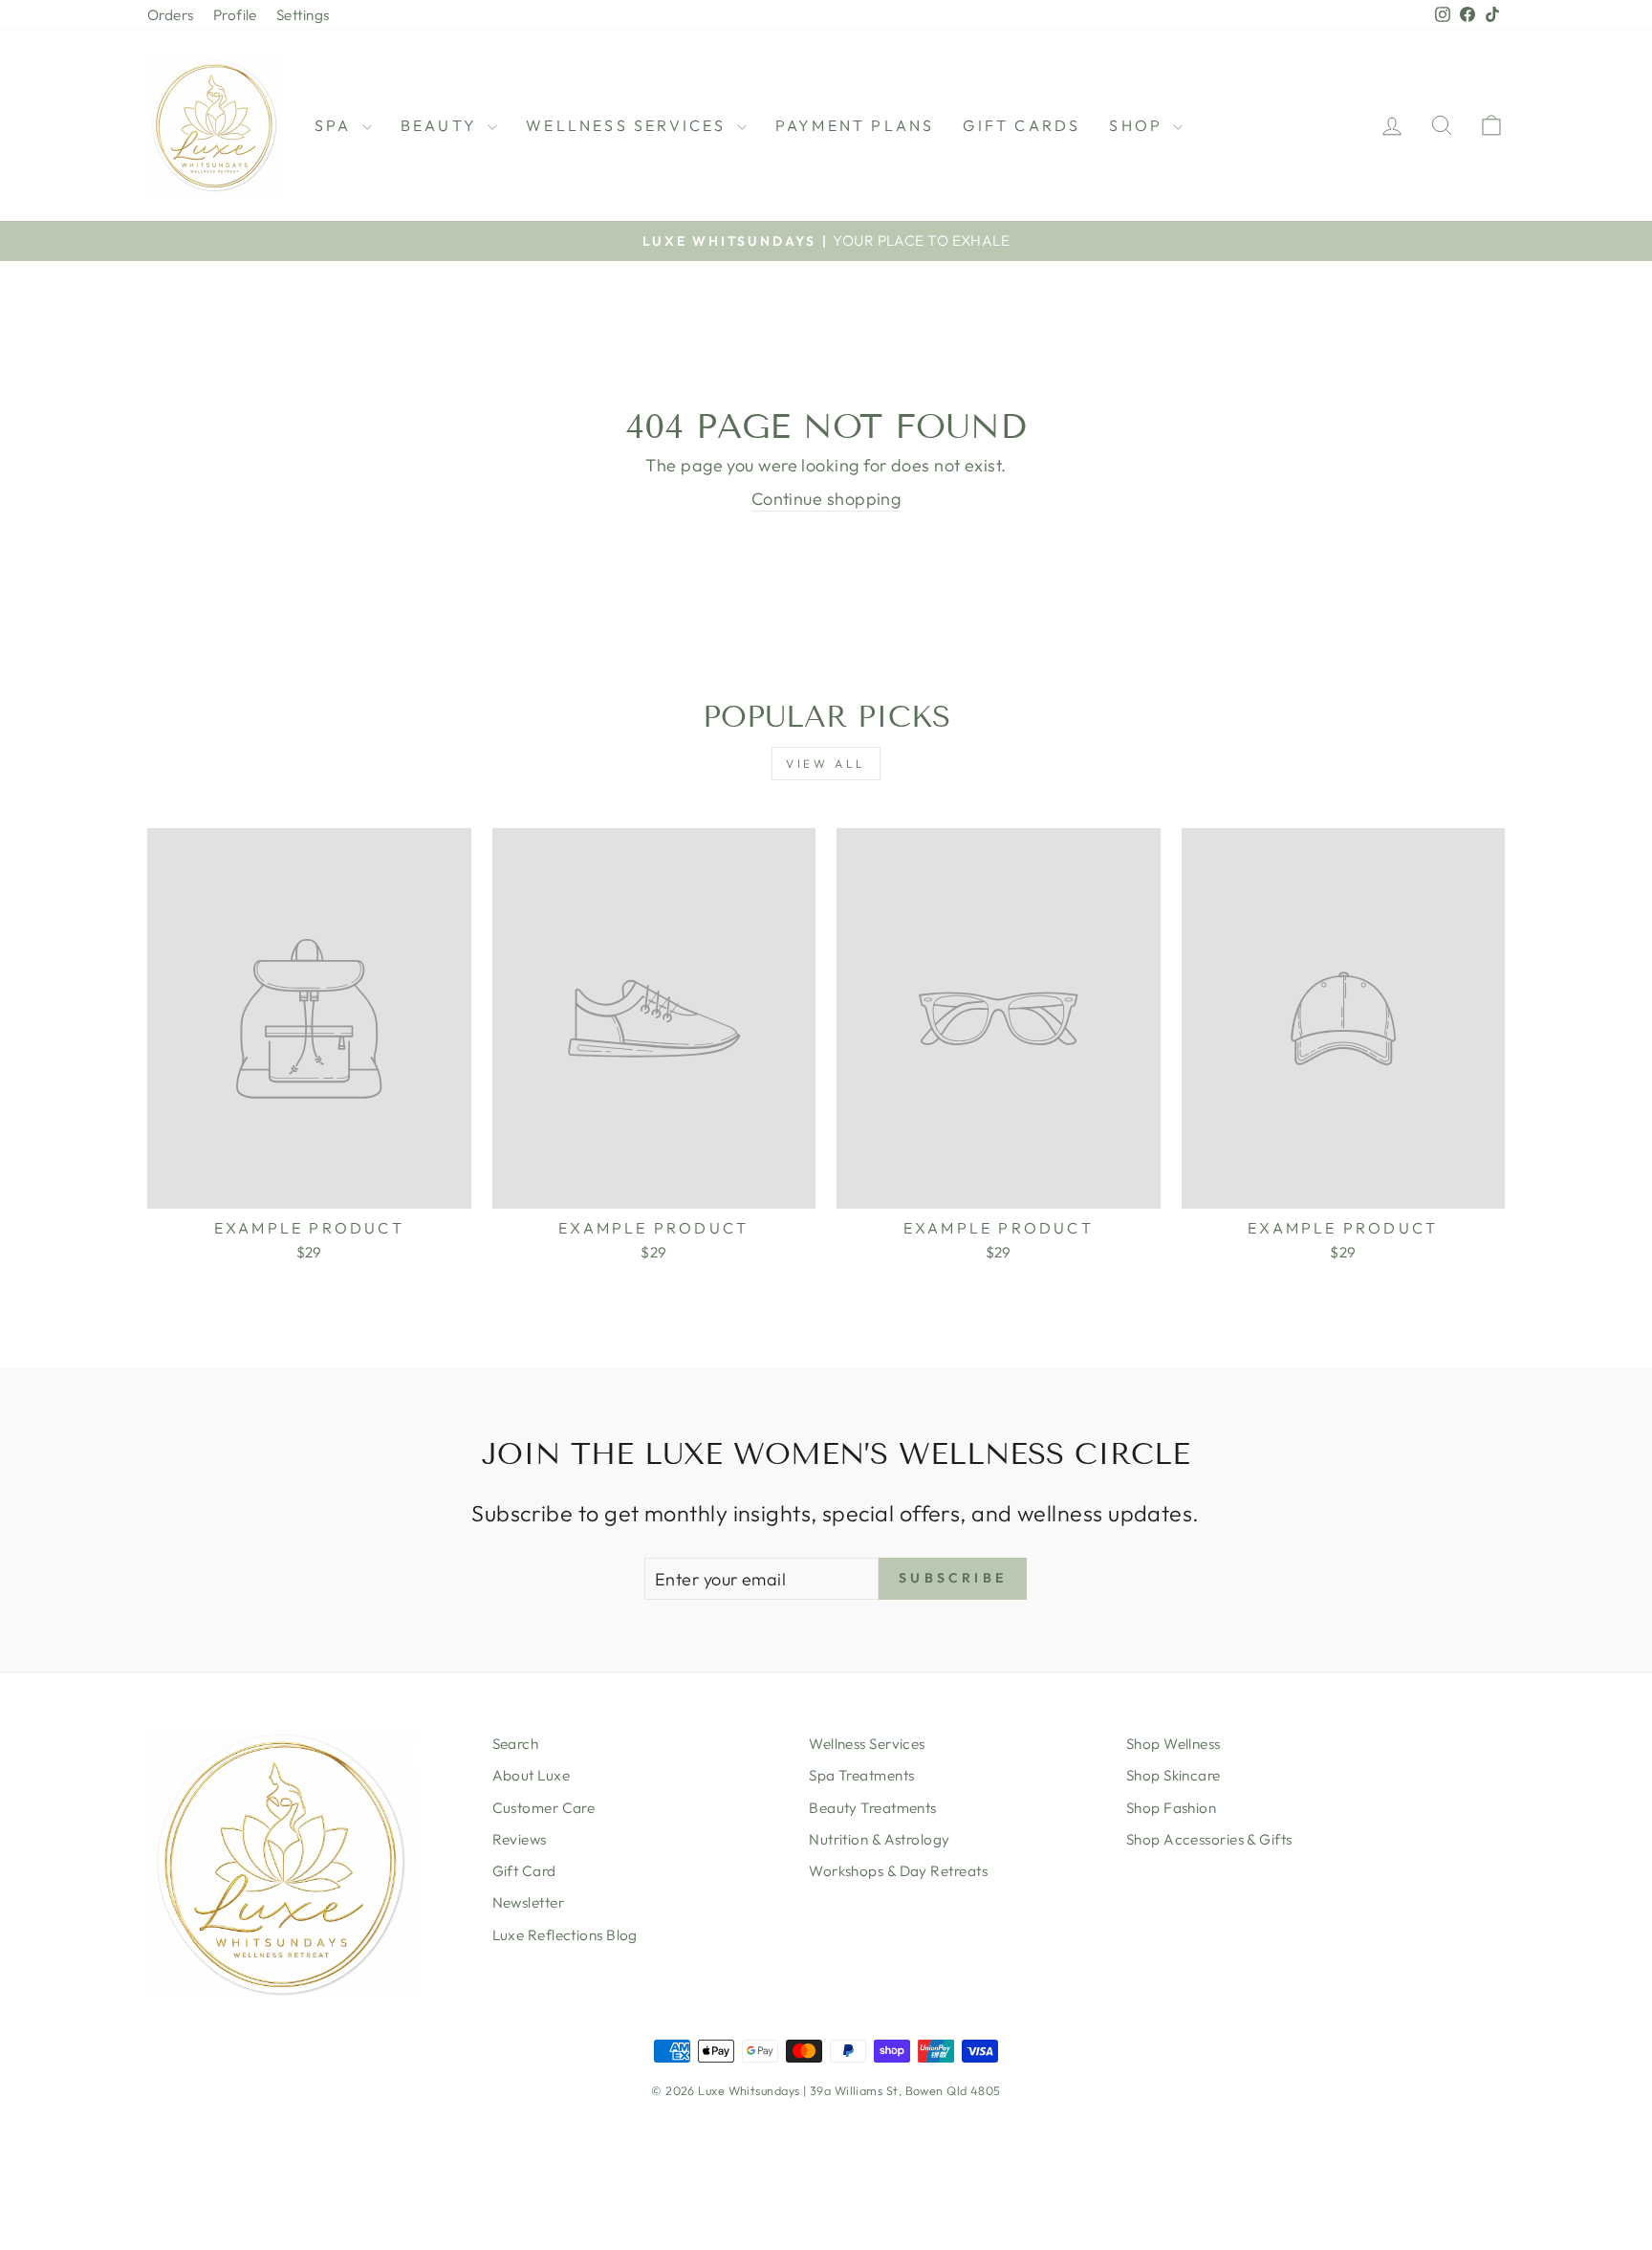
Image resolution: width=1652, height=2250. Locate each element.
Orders (171, 15)
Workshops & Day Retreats (898, 1871)
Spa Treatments (861, 1775)
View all (826, 764)
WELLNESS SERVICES (629, 125)
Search (516, 1744)
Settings (303, 15)
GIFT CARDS (1022, 125)
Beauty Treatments (873, 1808)
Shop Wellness (1174, 1744)
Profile (235, 15)
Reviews (520, 1839)
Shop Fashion (1171, 1808)
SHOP (1139, 125)
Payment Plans (855, 125)
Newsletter (529, 1902)
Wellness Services (867, 1744)
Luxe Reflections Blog (565, 1935)
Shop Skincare (1174, 1775)
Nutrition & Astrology (879, 1839)
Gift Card (524, 1871)
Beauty (442, 125)
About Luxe (532, 1775)
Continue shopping (826, 499)
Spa (336, 125)
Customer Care (544, 1808)
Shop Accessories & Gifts (1209, 1839)
